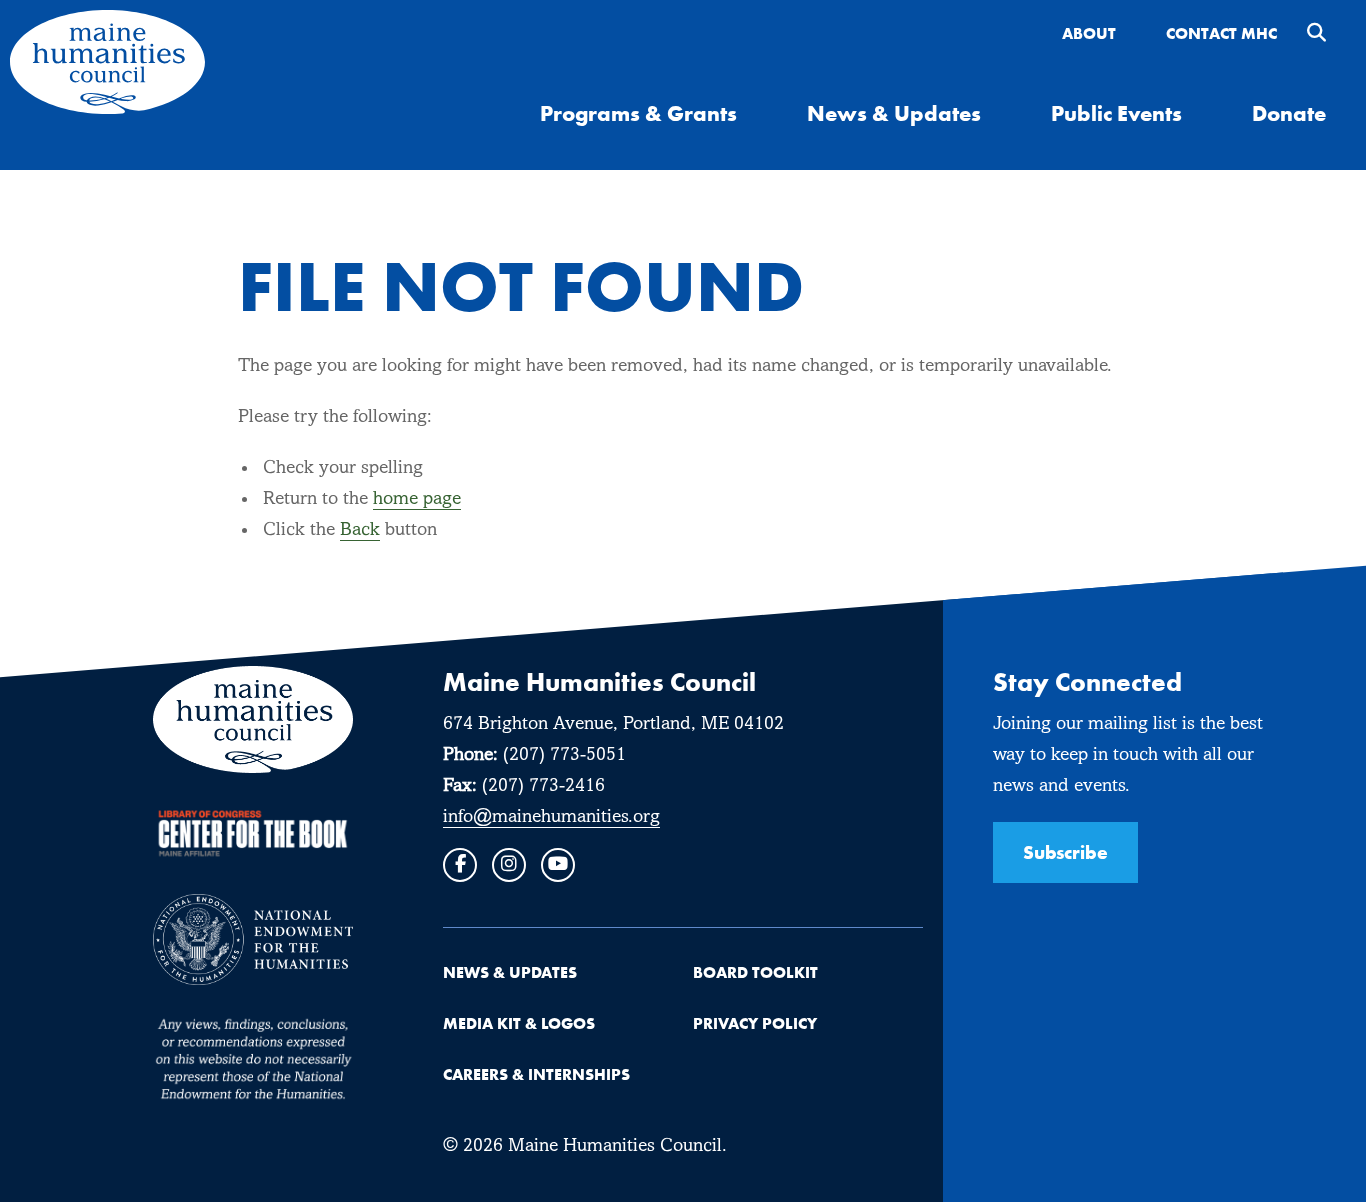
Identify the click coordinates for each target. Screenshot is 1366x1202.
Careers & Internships (536, 1074)
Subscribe (1065, 852)
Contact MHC (1221, 33)
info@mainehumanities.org (551, 817)
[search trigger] (1316, 34)
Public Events (1116, 113)
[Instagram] (509, 865)
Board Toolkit (755, 972)
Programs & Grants (638, 113)
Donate (1289, 113)
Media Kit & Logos (519, 1023)
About (1089, 33)
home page (417, 499)
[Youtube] (558, 865)
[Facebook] (460, 865)
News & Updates (894, 113)
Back (360, 530)
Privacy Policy (755, 1023)
